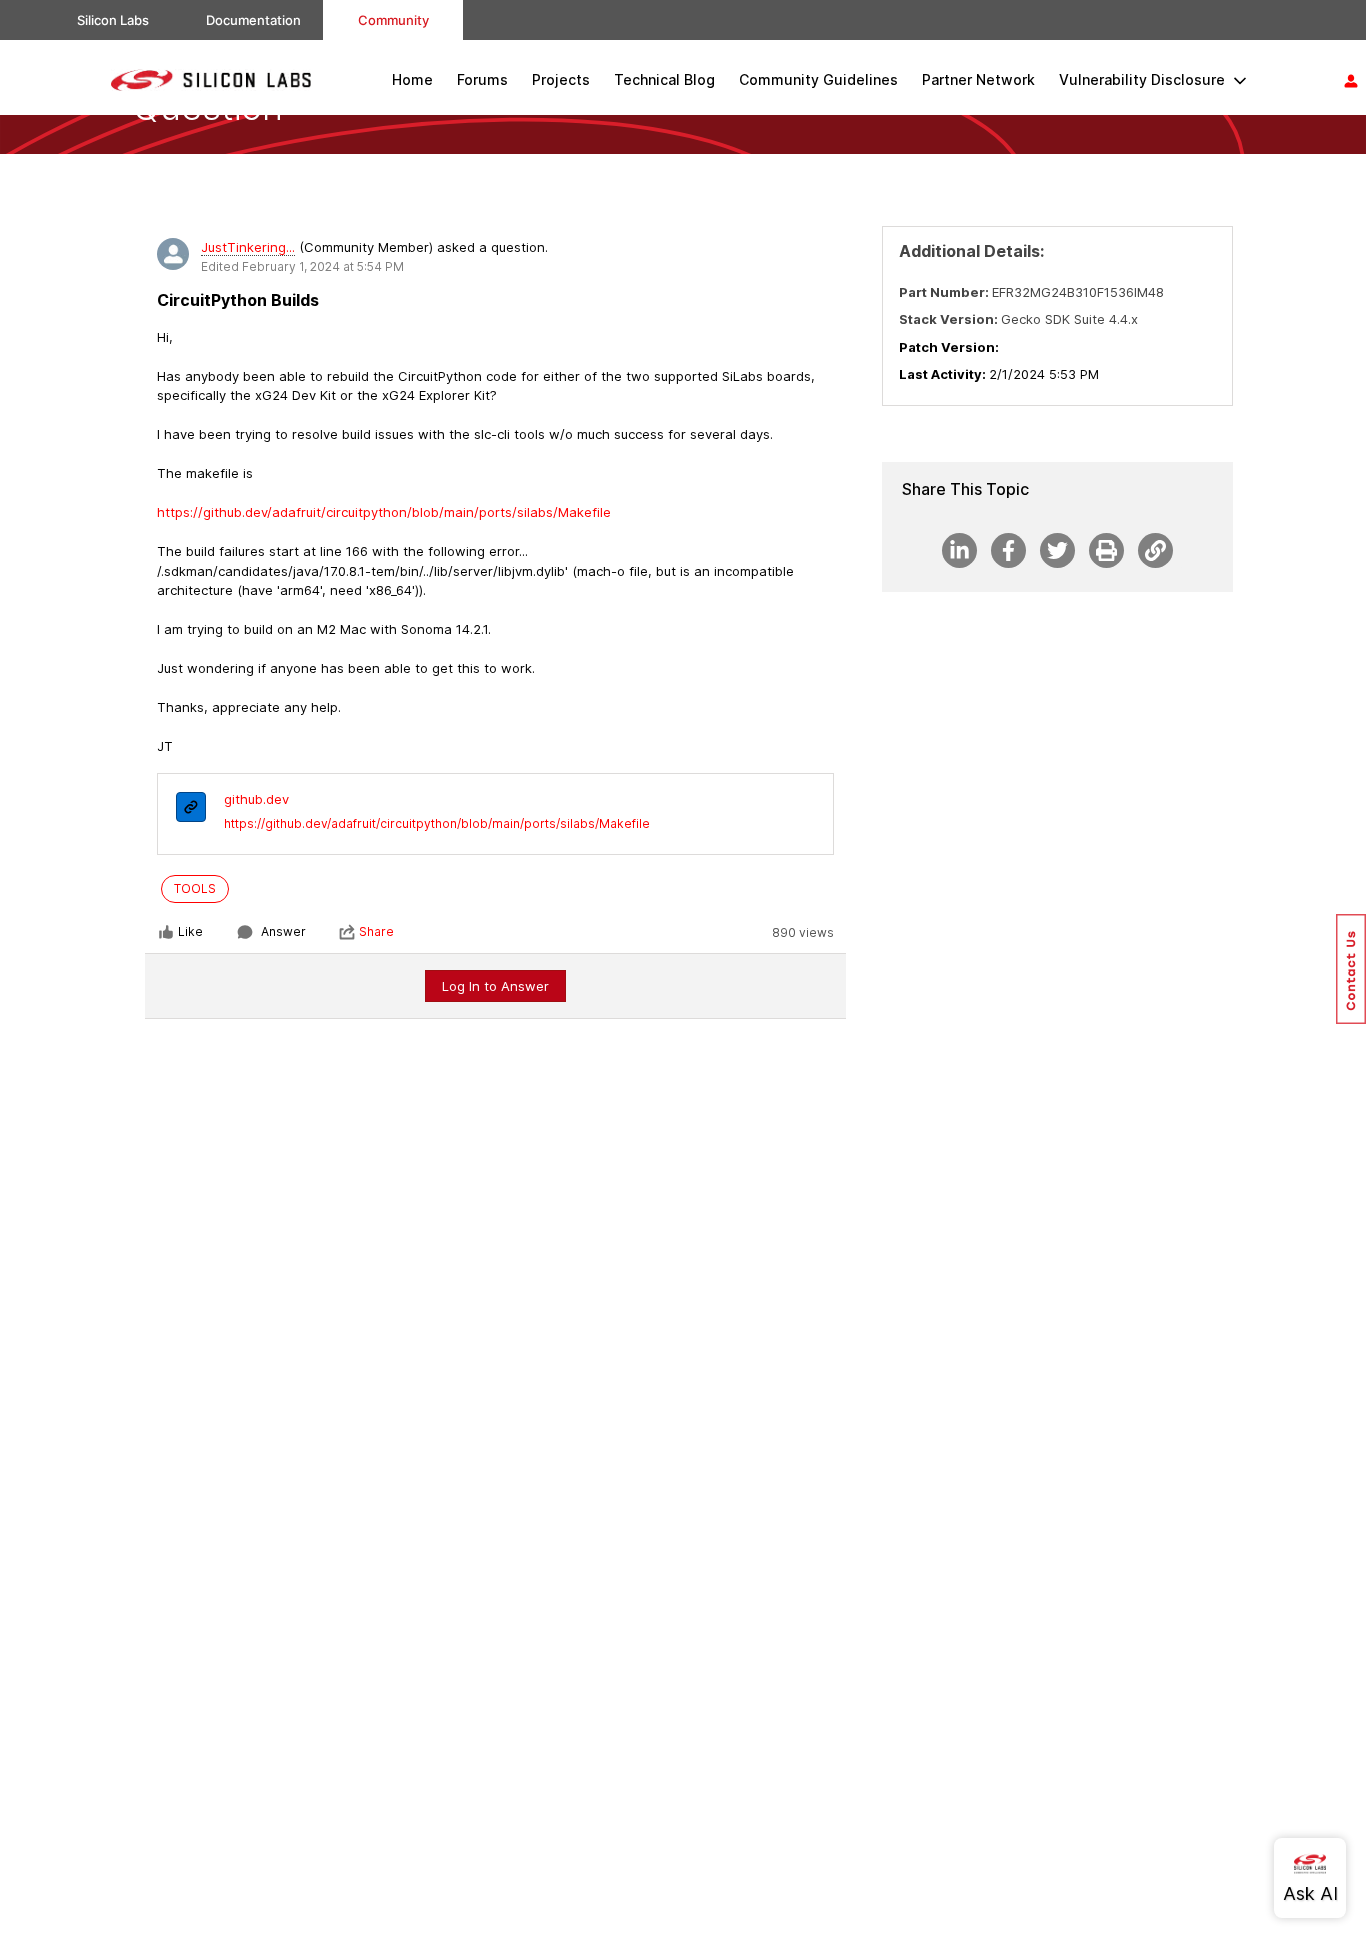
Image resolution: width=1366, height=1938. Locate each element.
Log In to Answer (495, 986)
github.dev (256, 799)
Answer (283, 931)
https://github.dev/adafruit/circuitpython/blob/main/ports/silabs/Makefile (437, 823)
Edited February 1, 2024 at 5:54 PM (302, 266)
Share (376, 931)
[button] (1351, 969)
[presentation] (191, 809)
